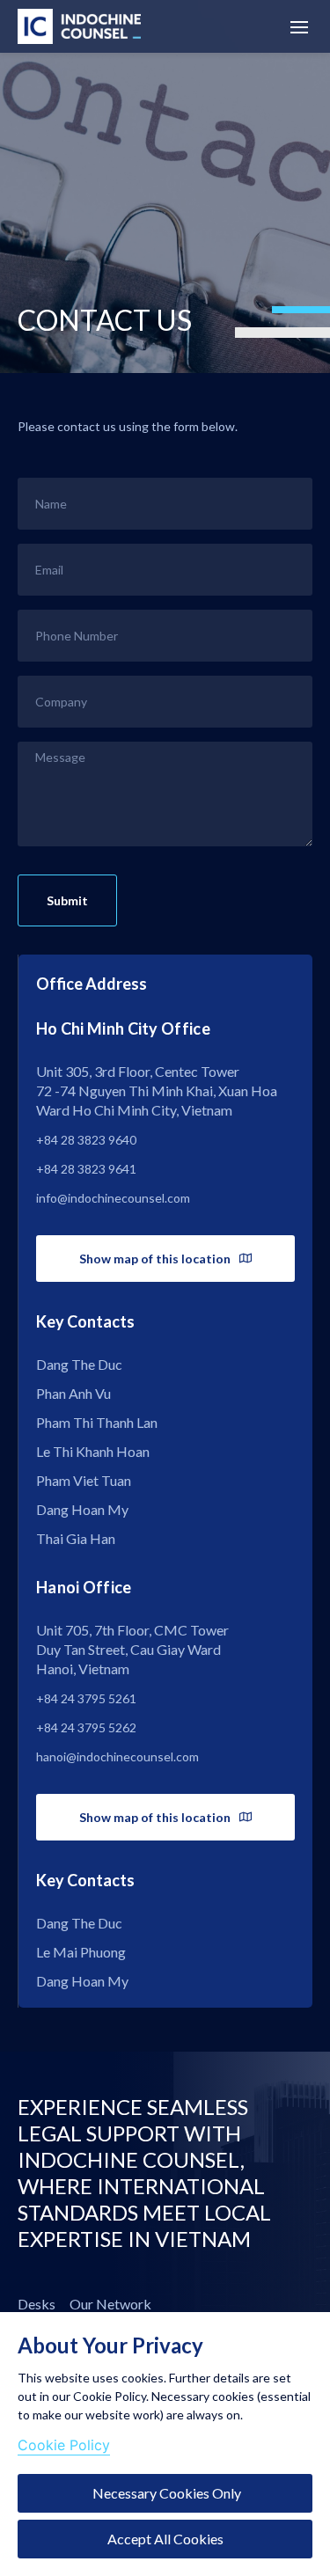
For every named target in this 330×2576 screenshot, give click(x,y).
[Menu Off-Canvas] (299, 27)
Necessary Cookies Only (165, 2493)
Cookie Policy (64, 2445)
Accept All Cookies (165, 2539)
